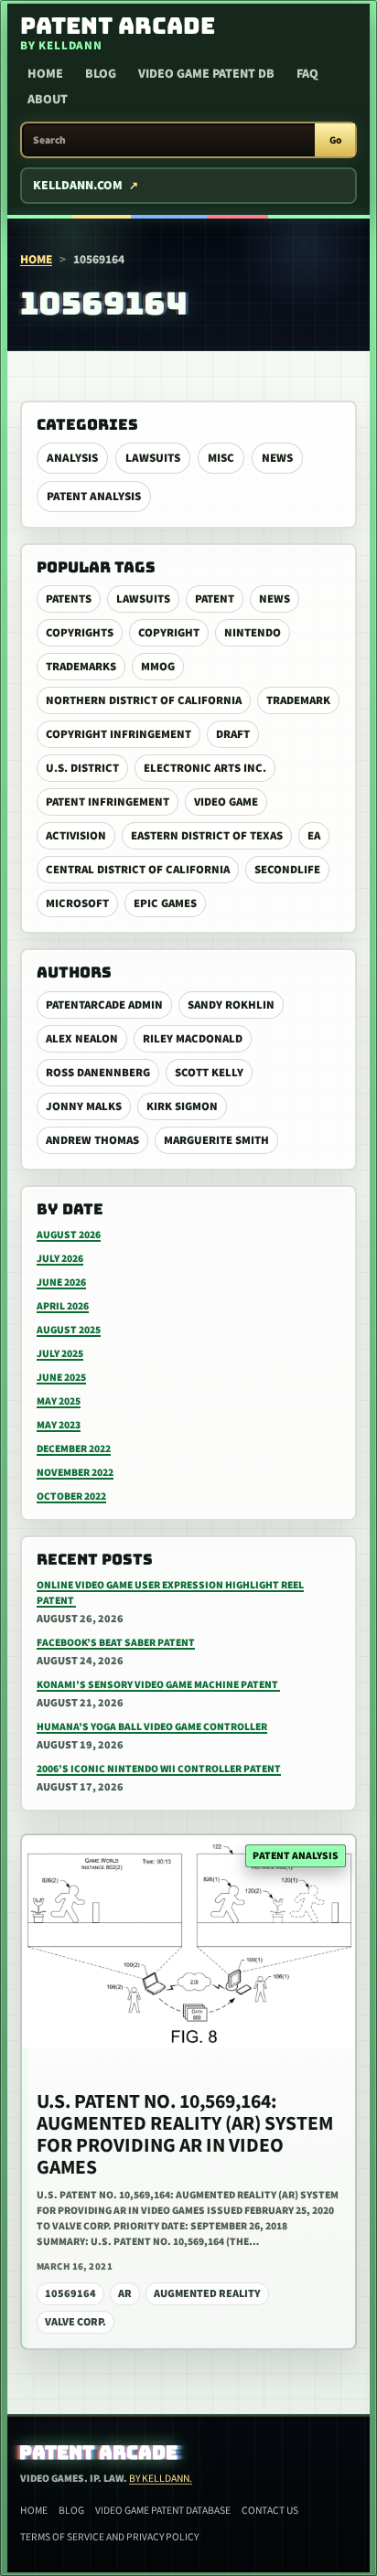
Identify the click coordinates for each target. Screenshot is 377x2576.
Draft (233, 734)
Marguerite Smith (216, 1140)
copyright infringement (118, 734)
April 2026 (63, 1306)
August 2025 (69, 1330)
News (277, 458)
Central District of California (138, 870)
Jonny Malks (84, 1106)
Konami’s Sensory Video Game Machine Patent (158, 1685)
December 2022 (74, 1449)
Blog (101, 74)
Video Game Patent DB (206, 74)
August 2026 (69, 1235)
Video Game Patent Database (163, 2511)
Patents (69, 599)
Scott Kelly (209, 1073)
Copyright (169, 633)
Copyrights (80, 633)
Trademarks (81, 667)
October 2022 (71, 1496)
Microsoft (77, 903)
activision (76, 836)
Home (45, 74)
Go (335, 140)
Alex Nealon (82, 1039)
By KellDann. (161, 2479)
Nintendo (253, 633)
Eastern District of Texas (207, 836)
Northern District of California (144, 700)
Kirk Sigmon (182, 1106)
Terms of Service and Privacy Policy (109, 2537)
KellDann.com (78, 186)
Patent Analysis (94, 497)
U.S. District (82, 768)
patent (215, 599)
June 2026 (61, 1283)
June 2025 (61, 1378)
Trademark (298, 700)
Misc (221, 458)
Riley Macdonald (193, 1039)
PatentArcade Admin (104, 1005)
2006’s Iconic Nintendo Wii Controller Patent (159, 1769)
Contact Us (270, 2511)
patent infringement (108, 802)
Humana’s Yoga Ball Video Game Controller (152, 1727)
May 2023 (59, 1425)
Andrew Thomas (92, 1140)
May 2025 (59, 1401)
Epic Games (165, 903)
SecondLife (287, 870)
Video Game (226, 802)
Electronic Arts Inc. (205, 768)
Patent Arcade (99, 2453)
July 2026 (60, 1259)
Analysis (72, 458)
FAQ (307, 74)
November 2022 (75, 1473)
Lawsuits (153, 458)
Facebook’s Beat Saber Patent (116, 1643)
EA (314, 836)
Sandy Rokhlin (231, 1005)
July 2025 (60, 1354)
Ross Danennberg (98, 1073)
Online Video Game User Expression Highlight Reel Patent (170, 1593)
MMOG (158, 667)
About (48, 100)
